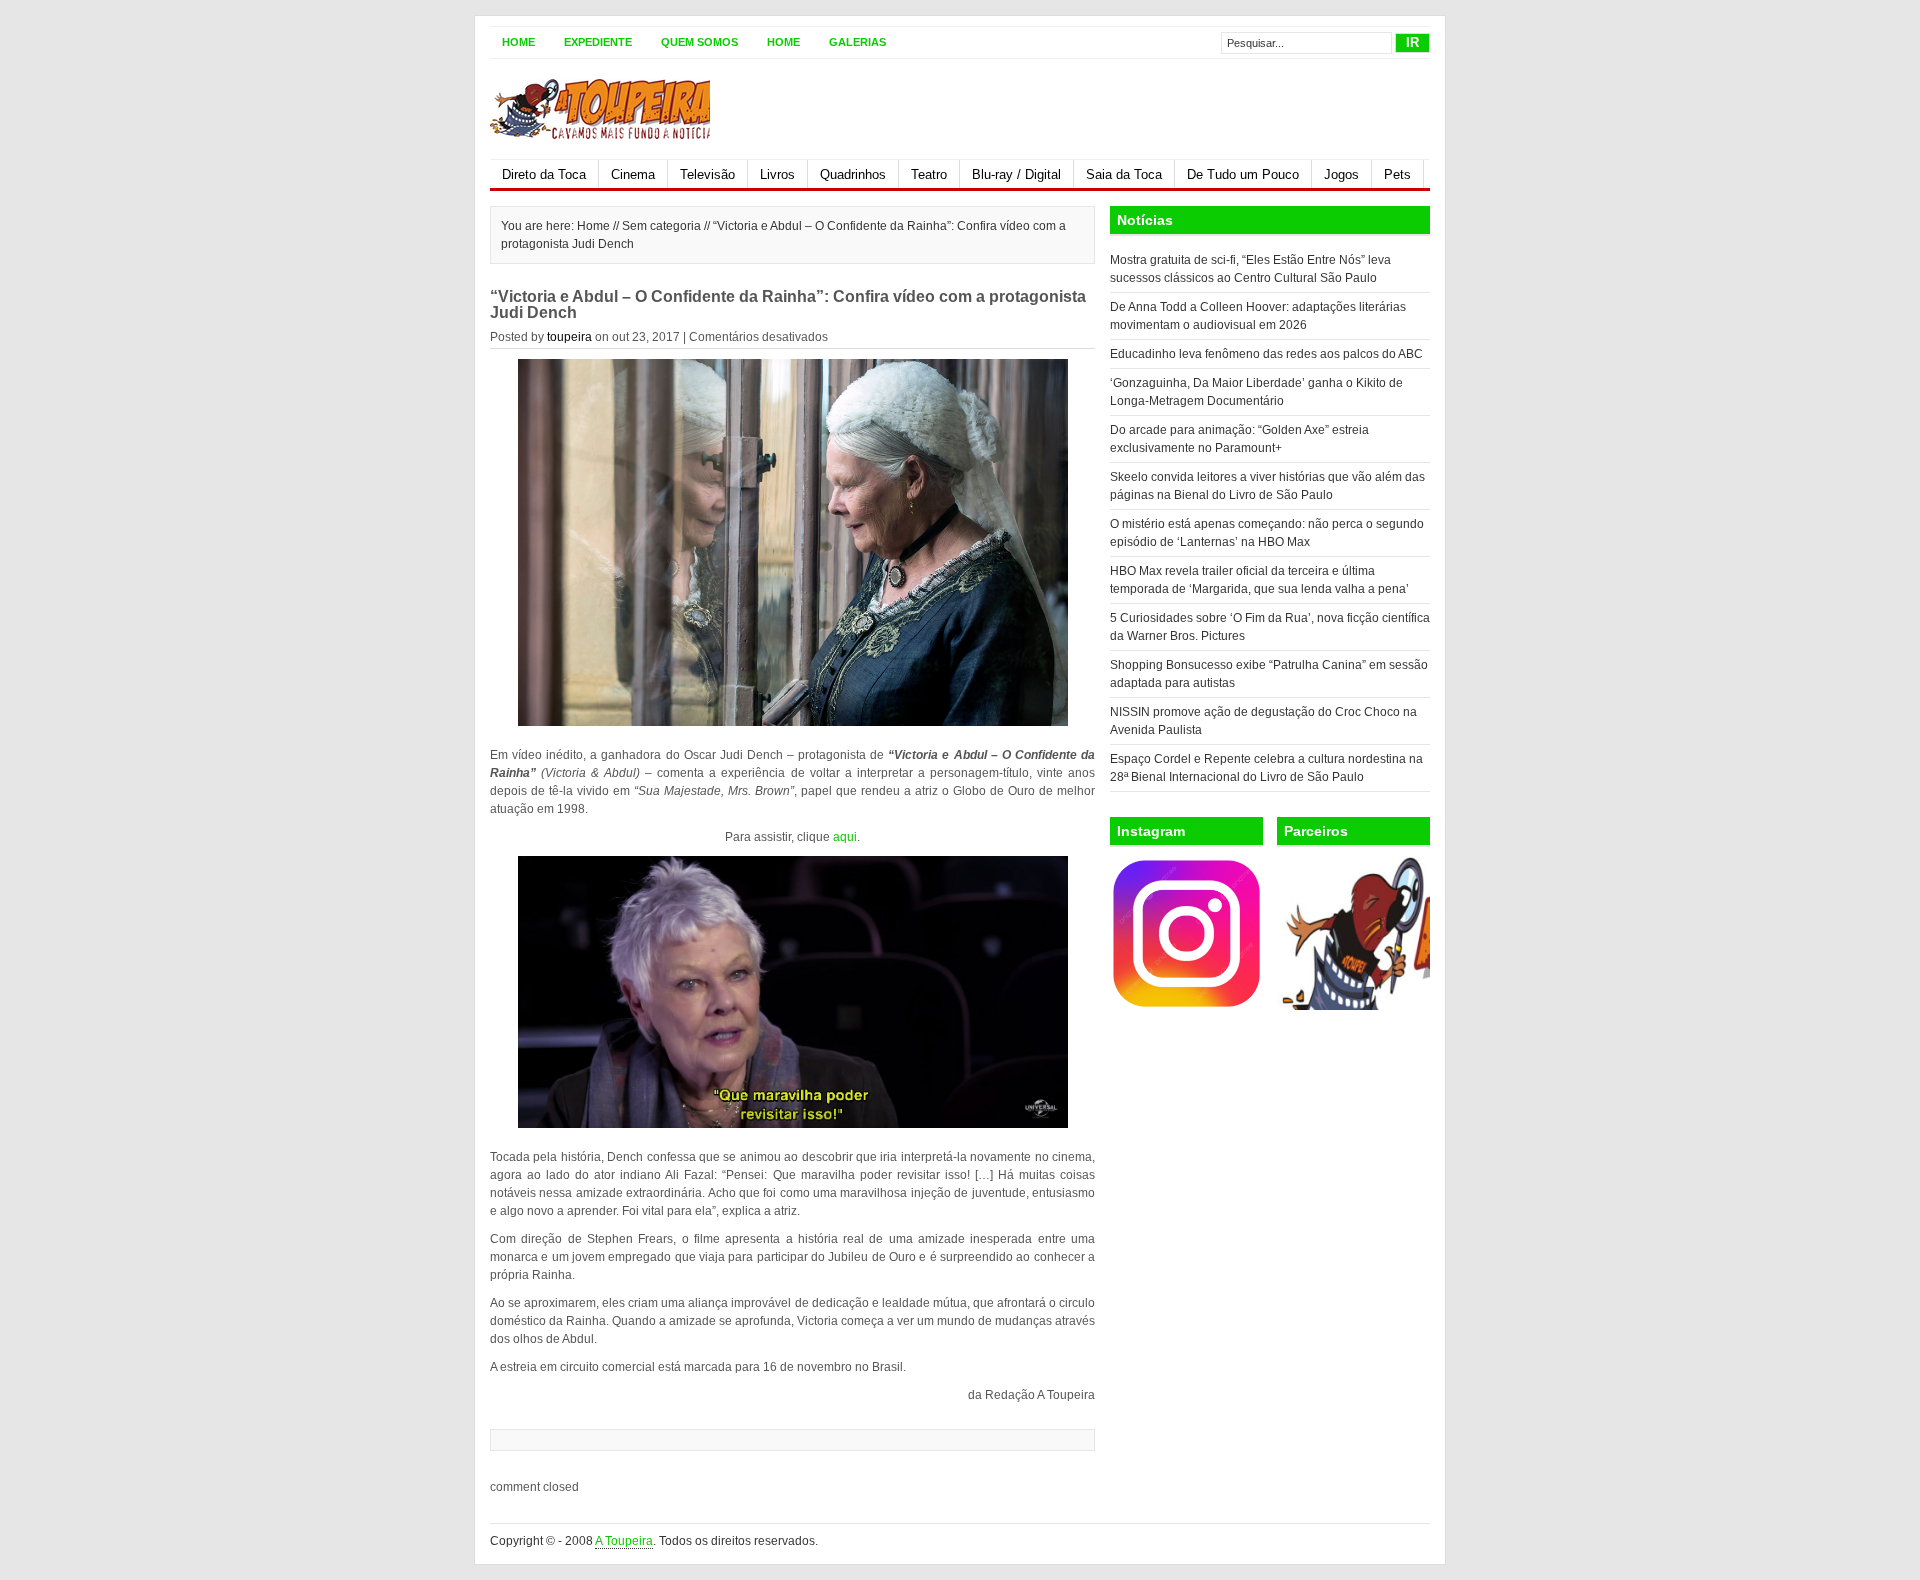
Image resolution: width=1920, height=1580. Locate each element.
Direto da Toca (544, 174)
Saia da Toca (1124, 174)
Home (518, 42)
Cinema (633, 174)
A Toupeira (624, 1541)
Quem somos (699, 42)
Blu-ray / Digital (1016, 174)
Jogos (1341, 174)
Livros (777, 174)
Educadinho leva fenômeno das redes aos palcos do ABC (1266, 354)
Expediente (598, 42)
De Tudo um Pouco (1243, 174)
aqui (845, 837)
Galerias (857, 42)
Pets (1397, 174)
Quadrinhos (853, 174)
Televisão (707, 174)
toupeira (569, 337)
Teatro (929, 174)
